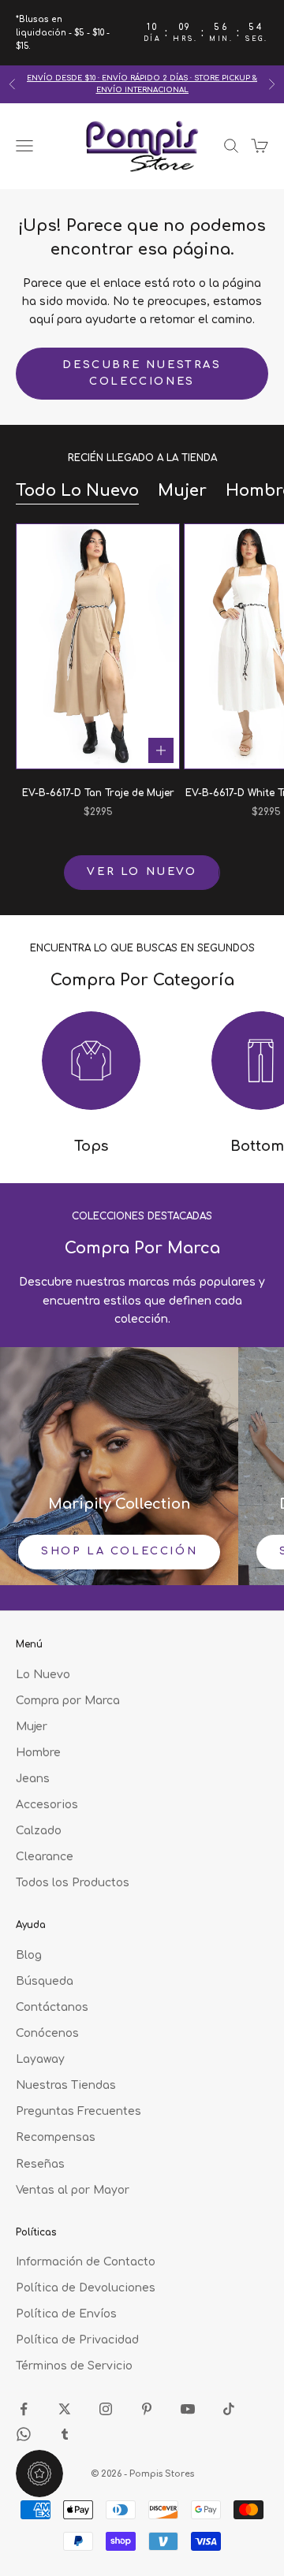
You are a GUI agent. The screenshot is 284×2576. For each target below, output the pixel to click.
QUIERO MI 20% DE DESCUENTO (142, 1456)
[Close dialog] (273, 1108)
